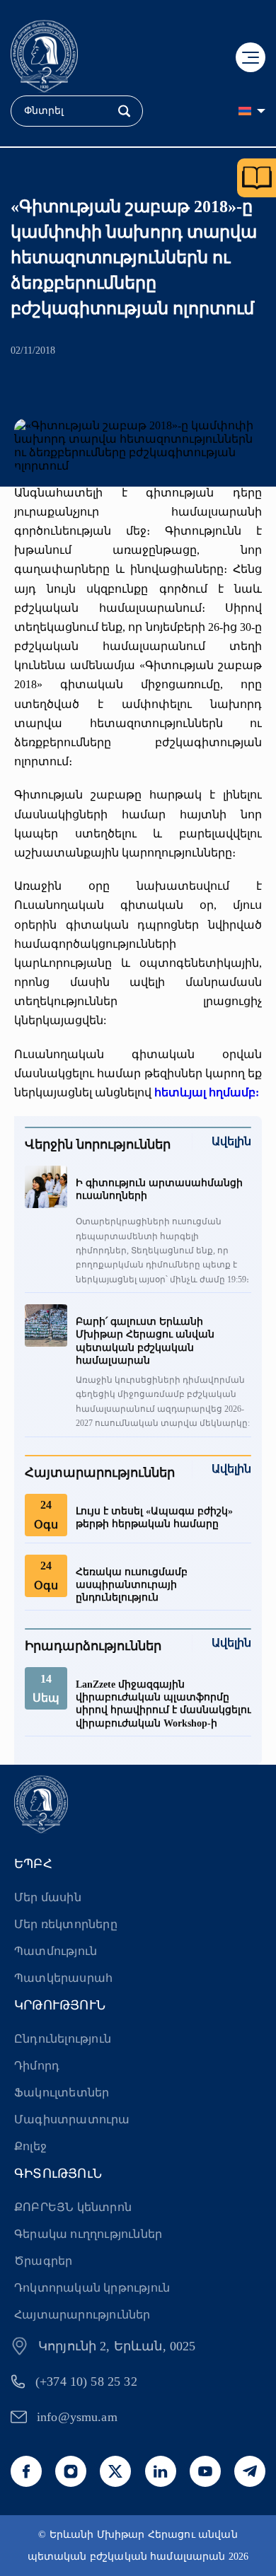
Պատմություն (56, 1951)
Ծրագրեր (43, 2261)
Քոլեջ (30, 2146)
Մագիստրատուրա (72, 2119)
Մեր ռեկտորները (66, 1924)
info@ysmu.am (77, 2417)
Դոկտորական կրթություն (92, 2288)
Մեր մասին (48, 1897)
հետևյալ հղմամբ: (207, 1092)
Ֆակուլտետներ (62, 2093)
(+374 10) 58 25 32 (86, 2381)
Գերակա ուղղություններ (88, 2234)
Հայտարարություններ (82, 2315)
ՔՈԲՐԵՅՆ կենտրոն (73, 2207)
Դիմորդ (37, 2066)
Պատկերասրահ (63, 1978)
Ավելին (231, 1141)
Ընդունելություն (63, 2039)
